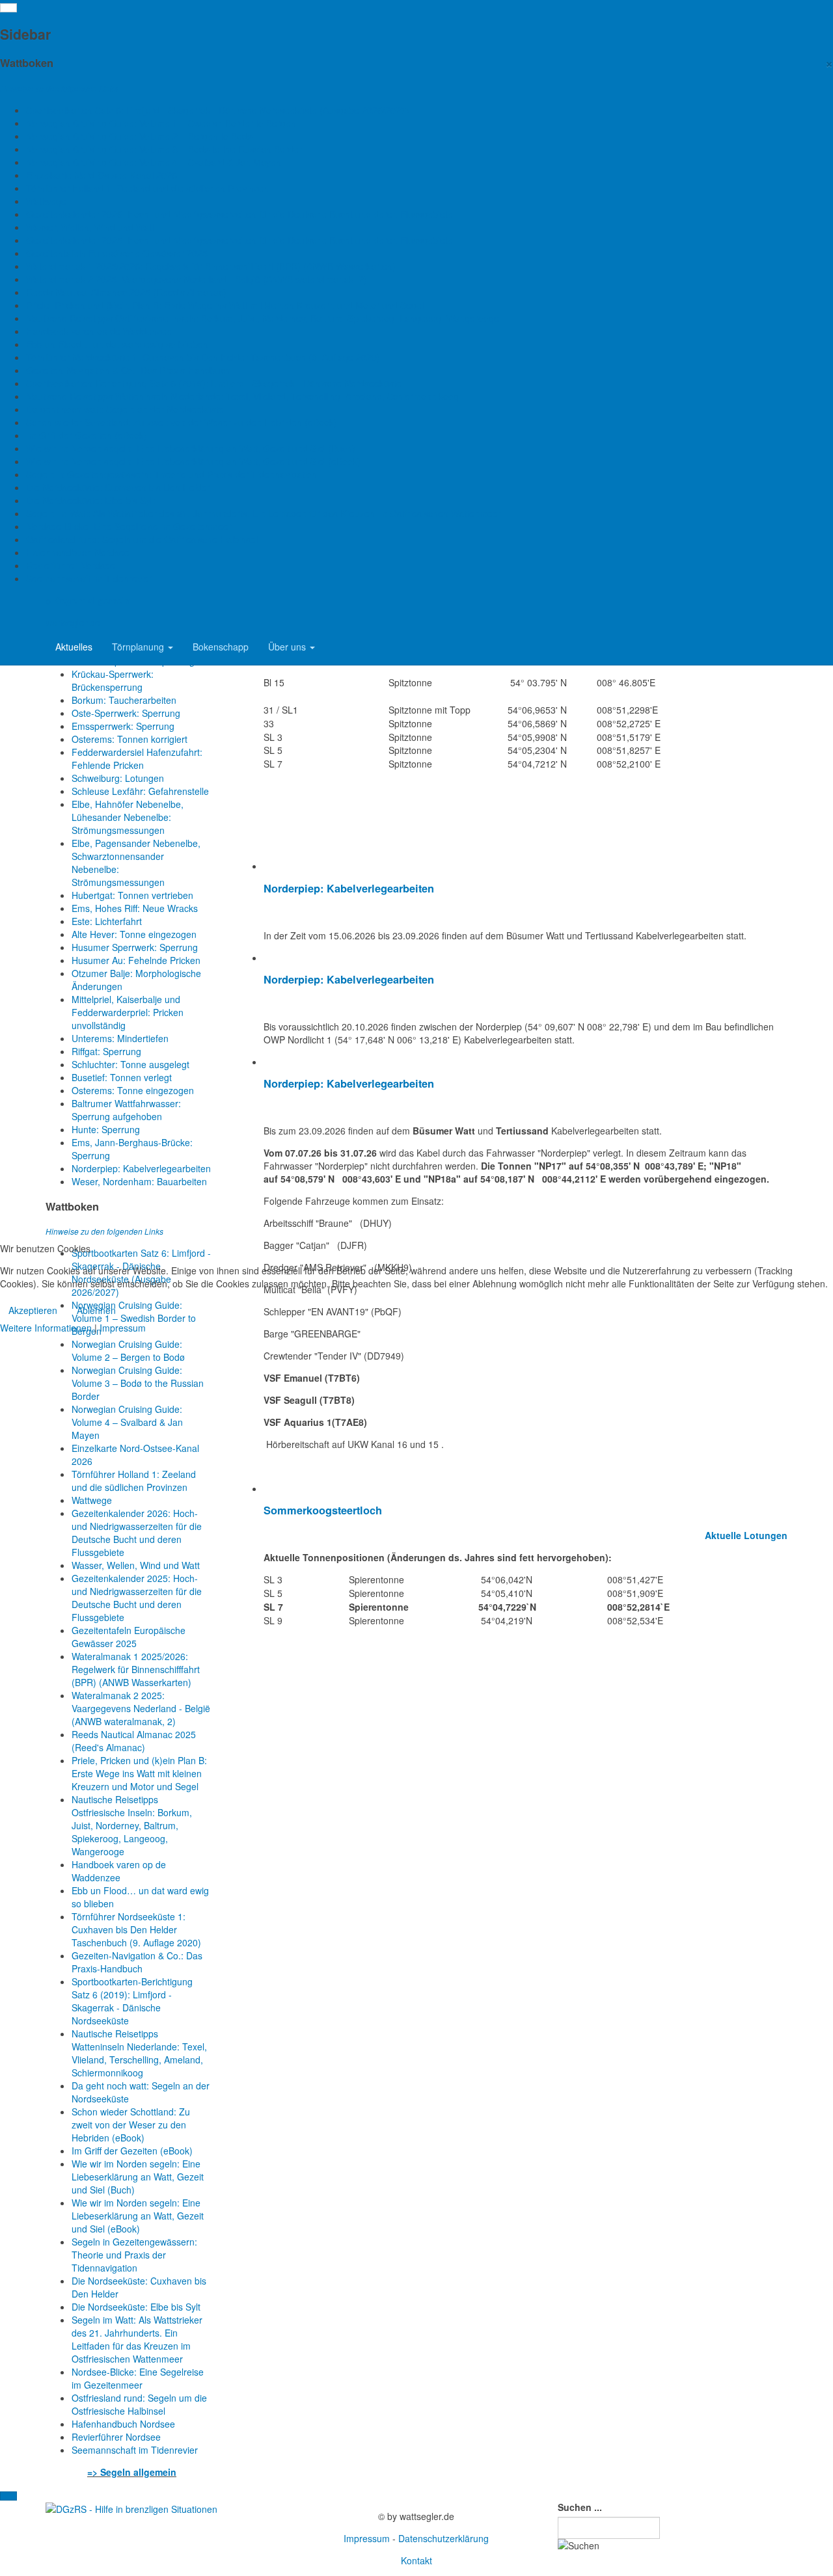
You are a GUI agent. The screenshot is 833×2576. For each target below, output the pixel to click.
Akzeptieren (33, 1310)
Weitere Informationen (46, 1328)
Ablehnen (96, 1310)
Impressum (123, 1328)
